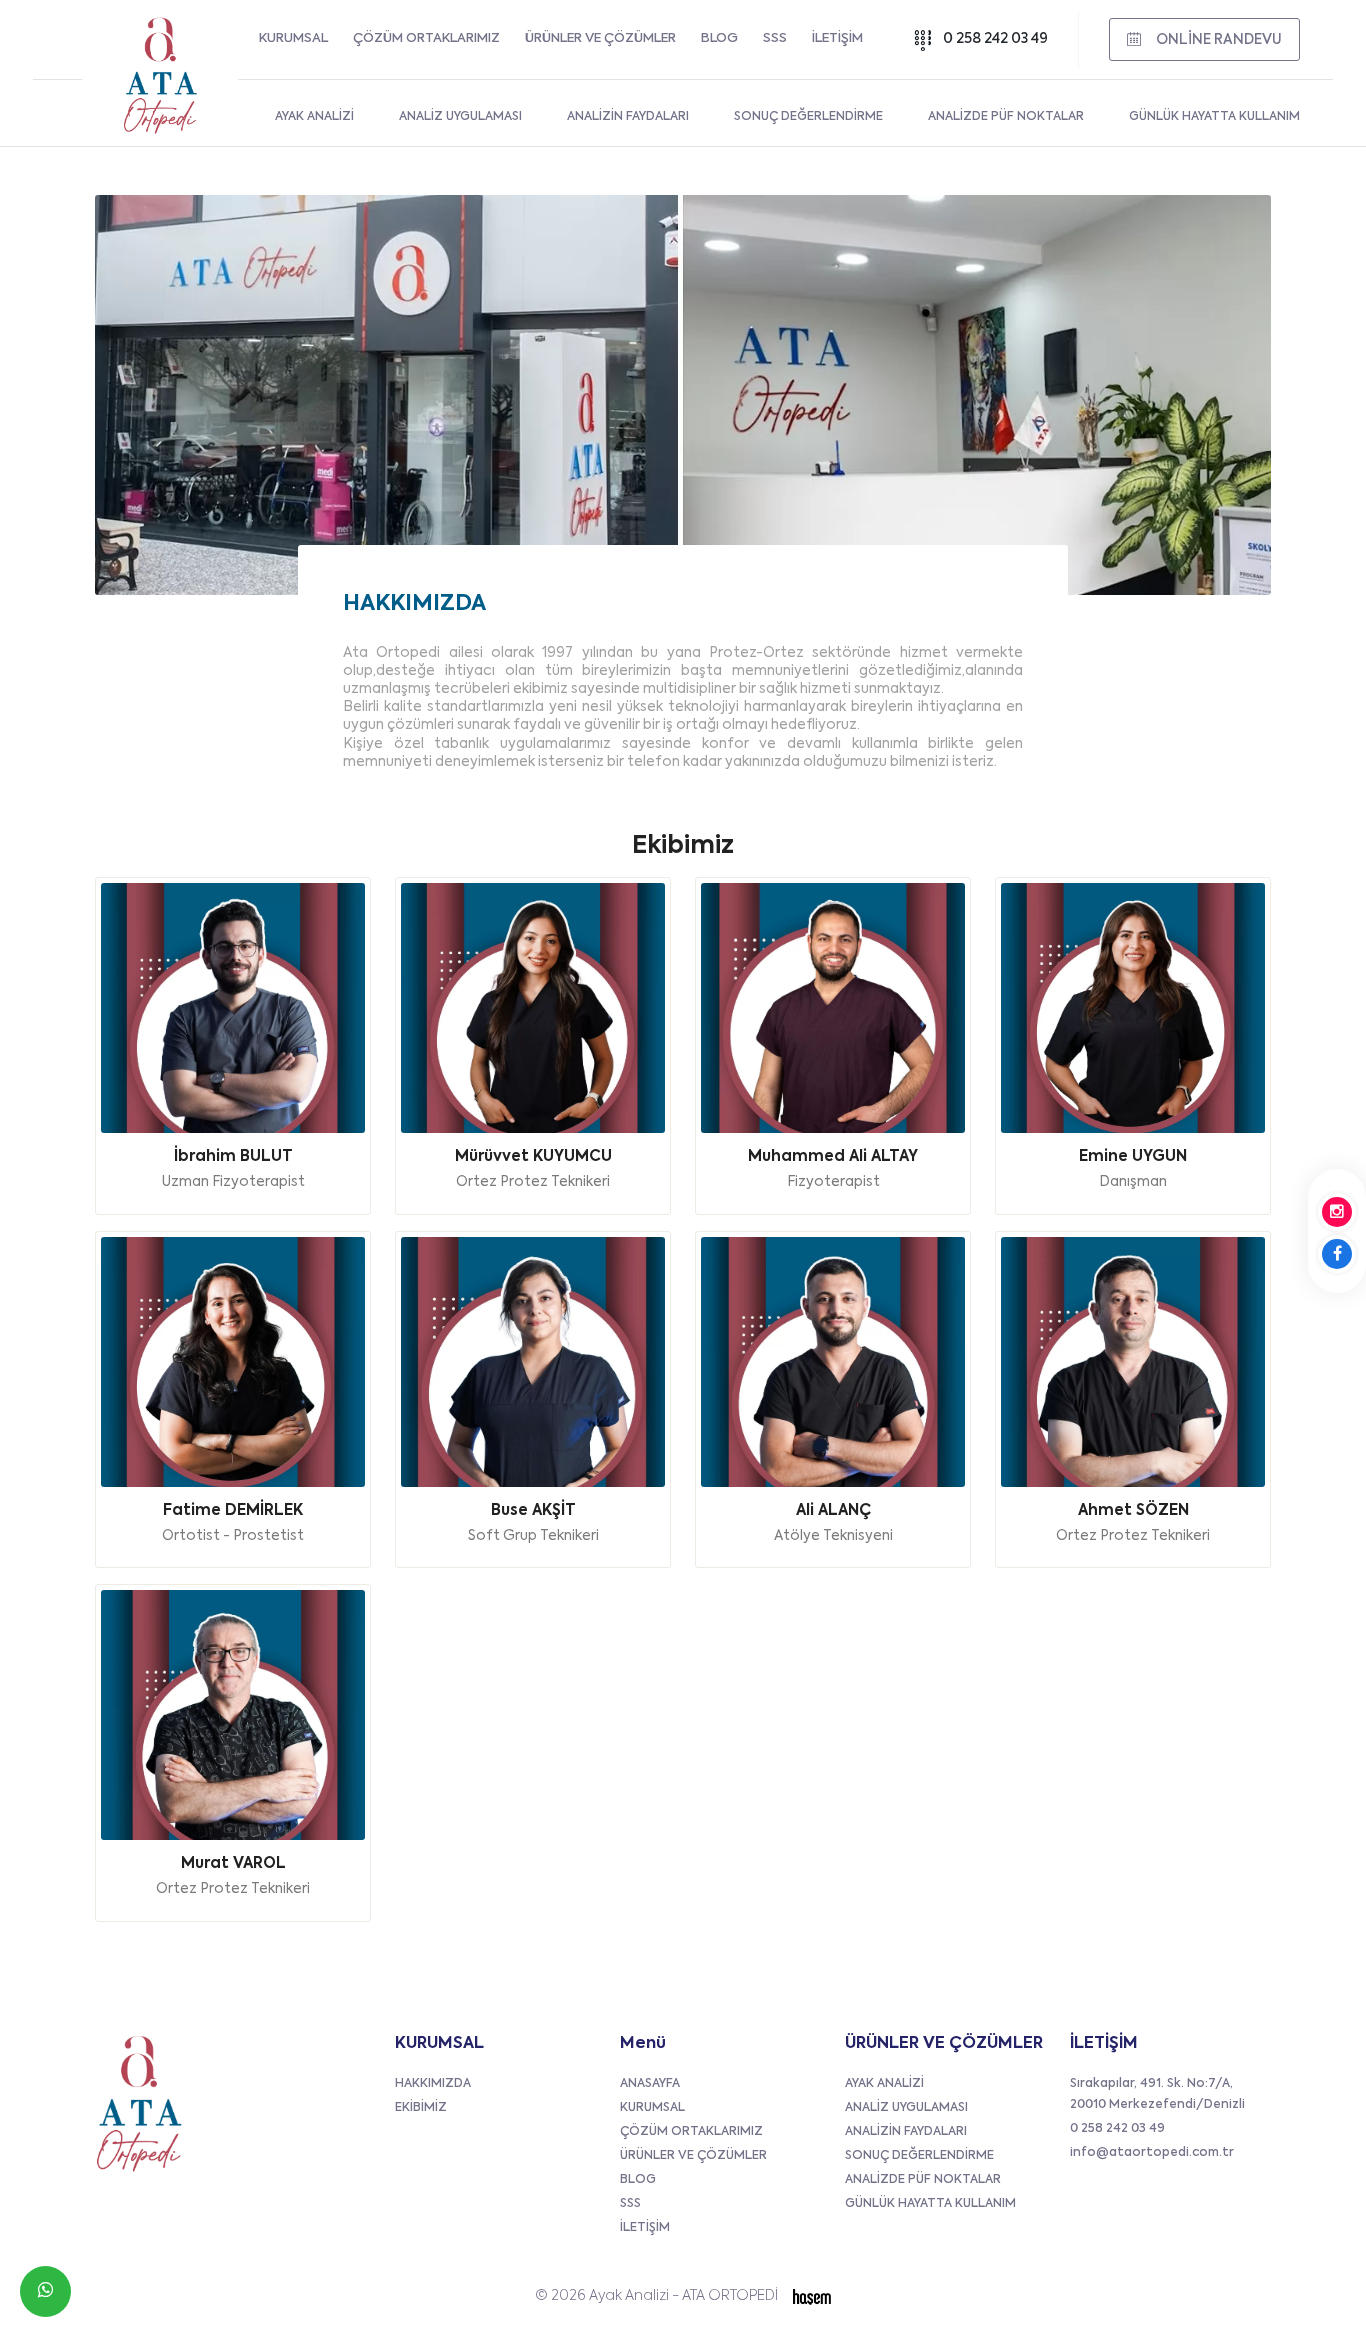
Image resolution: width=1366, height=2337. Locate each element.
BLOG (719, 38)
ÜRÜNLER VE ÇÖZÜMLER (600, 38)
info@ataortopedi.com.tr (1152, 2153)
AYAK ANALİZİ (884, 2084)
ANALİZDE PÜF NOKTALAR (923, 2180)
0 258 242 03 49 (995, 39)
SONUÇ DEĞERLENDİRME (919, 2156)
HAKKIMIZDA (433, 2084)
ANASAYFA (650, 2084)
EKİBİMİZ (421, 2108)
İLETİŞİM (837, 38)
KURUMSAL (293, 38)
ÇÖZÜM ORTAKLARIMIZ (426, 38)
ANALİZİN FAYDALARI (906, 2132)
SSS (775, 38)
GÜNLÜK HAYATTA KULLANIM (930, 2204)
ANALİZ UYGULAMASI (906, 2108)
